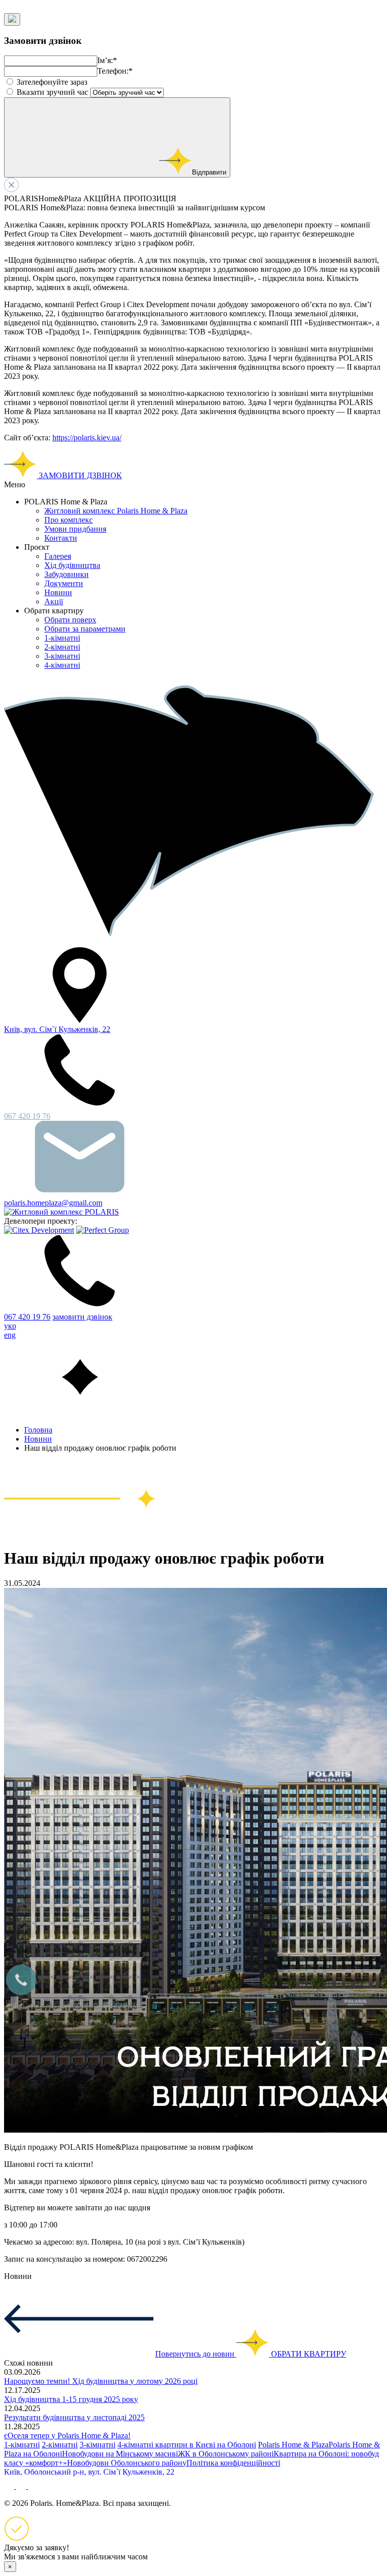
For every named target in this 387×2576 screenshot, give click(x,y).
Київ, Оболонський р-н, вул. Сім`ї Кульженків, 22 (89, 2472)
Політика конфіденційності (233, 2463)
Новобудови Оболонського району (127, 2463)
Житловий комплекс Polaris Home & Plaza (116, 511)
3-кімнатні (62, 656)
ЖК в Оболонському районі (226, 2454)
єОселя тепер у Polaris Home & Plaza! (67, 2436)
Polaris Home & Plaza (293, 2445)
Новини (58, 592)
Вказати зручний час (52, 92)
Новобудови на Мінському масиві (120, 2454)
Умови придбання (75, 529)
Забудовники (67, 574)
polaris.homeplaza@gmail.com (53, 1203)
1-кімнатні (62, 638)
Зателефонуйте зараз (52, 82)
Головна (38, 1430)
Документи (64, 583)
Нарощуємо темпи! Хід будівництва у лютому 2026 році (101, 2381)
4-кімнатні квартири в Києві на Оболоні (187, 2445)
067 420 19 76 (27, 1317)
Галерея (58, 556)
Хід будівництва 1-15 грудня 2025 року (71, 2399)
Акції (54, 602)
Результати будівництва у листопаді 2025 (74, 2417)
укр (10, 1326)
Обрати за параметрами (85, 629)
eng (10, 1335)
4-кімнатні (62, 665)
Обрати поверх (70, 620)
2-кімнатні (62, 647)
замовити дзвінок (82, 1317)
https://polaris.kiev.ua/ (87, 438)
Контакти (61, 538)
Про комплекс (69, 520)
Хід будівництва (72, 565)
